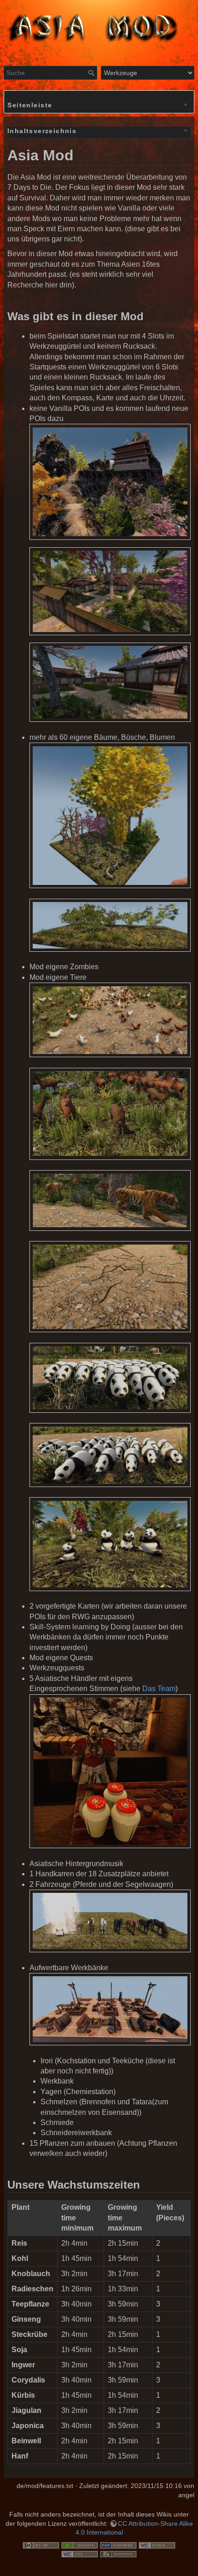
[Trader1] (110, 1771)
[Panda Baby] (110, 1455)
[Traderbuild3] (110, 682)
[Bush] (110, 925)
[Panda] (110, 1378)
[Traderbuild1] (110, 482)
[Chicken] (110, 1020)
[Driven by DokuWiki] (118, 2553)
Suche (92, 73)
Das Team (159, 1689)
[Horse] (110, 1921)
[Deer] (110, 1114)
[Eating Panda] (110, 1544)
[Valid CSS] (80, 2553)
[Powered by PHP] (118, 2545)
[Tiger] (110, 1200)
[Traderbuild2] (110, 591)
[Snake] (110, 1287)
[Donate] (80, 2545)
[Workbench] (110, 2009)
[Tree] (110, 816)
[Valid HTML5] (157, 2545)
